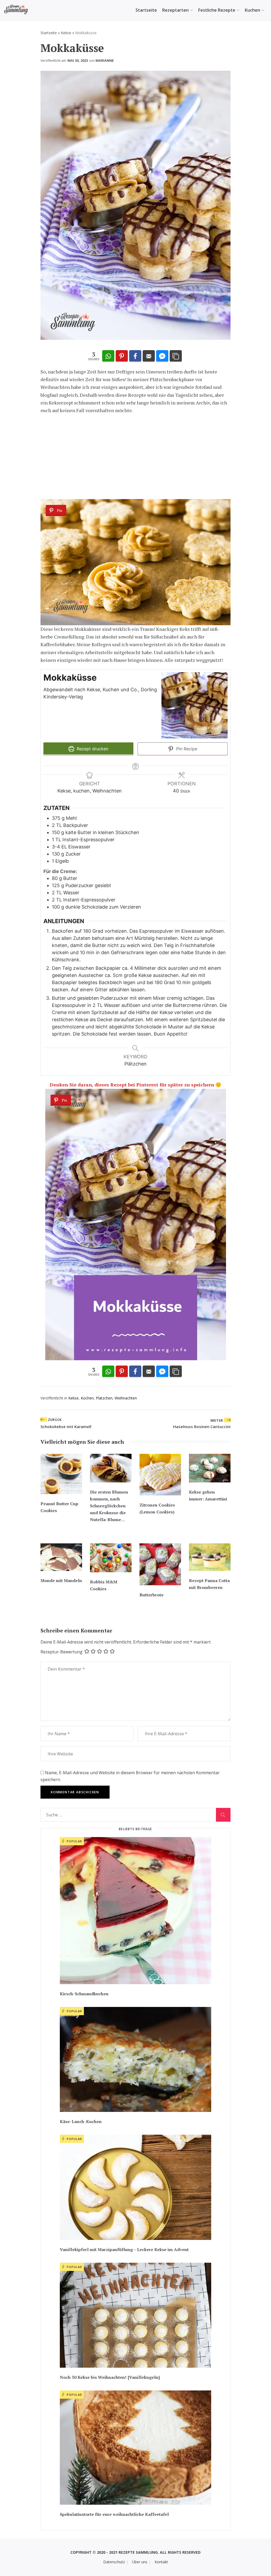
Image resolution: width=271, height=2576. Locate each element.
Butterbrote (152, 1595)
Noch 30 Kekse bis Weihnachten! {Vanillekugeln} (110, 2377)
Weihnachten (126, 1398)
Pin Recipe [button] (186, 749)
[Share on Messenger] (162, 356)
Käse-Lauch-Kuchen (81, 2121)
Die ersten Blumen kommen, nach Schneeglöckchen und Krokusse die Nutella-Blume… (109, 1506)
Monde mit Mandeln (61, 1580)
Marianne (105, 60)
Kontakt (161, 2562)
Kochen (87, 1398)
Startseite (146, 10)
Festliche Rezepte (217, 10)
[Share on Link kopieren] (176, 356)
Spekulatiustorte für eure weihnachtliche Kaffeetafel (114, 2514)
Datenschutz (114, 2562)
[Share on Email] (149, 356)
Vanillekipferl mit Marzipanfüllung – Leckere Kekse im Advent (124, 2249)
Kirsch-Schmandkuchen (84, 1994)
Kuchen (252, 10)
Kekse (66, 33)
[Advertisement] (135, 457)
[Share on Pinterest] (122, 356)
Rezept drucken (92, 749)
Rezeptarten (175, 10)
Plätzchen (104, 1398)
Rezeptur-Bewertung (62, 1652)
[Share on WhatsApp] (108, 356)
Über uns (140, 2562)
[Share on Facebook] (135, 356)
